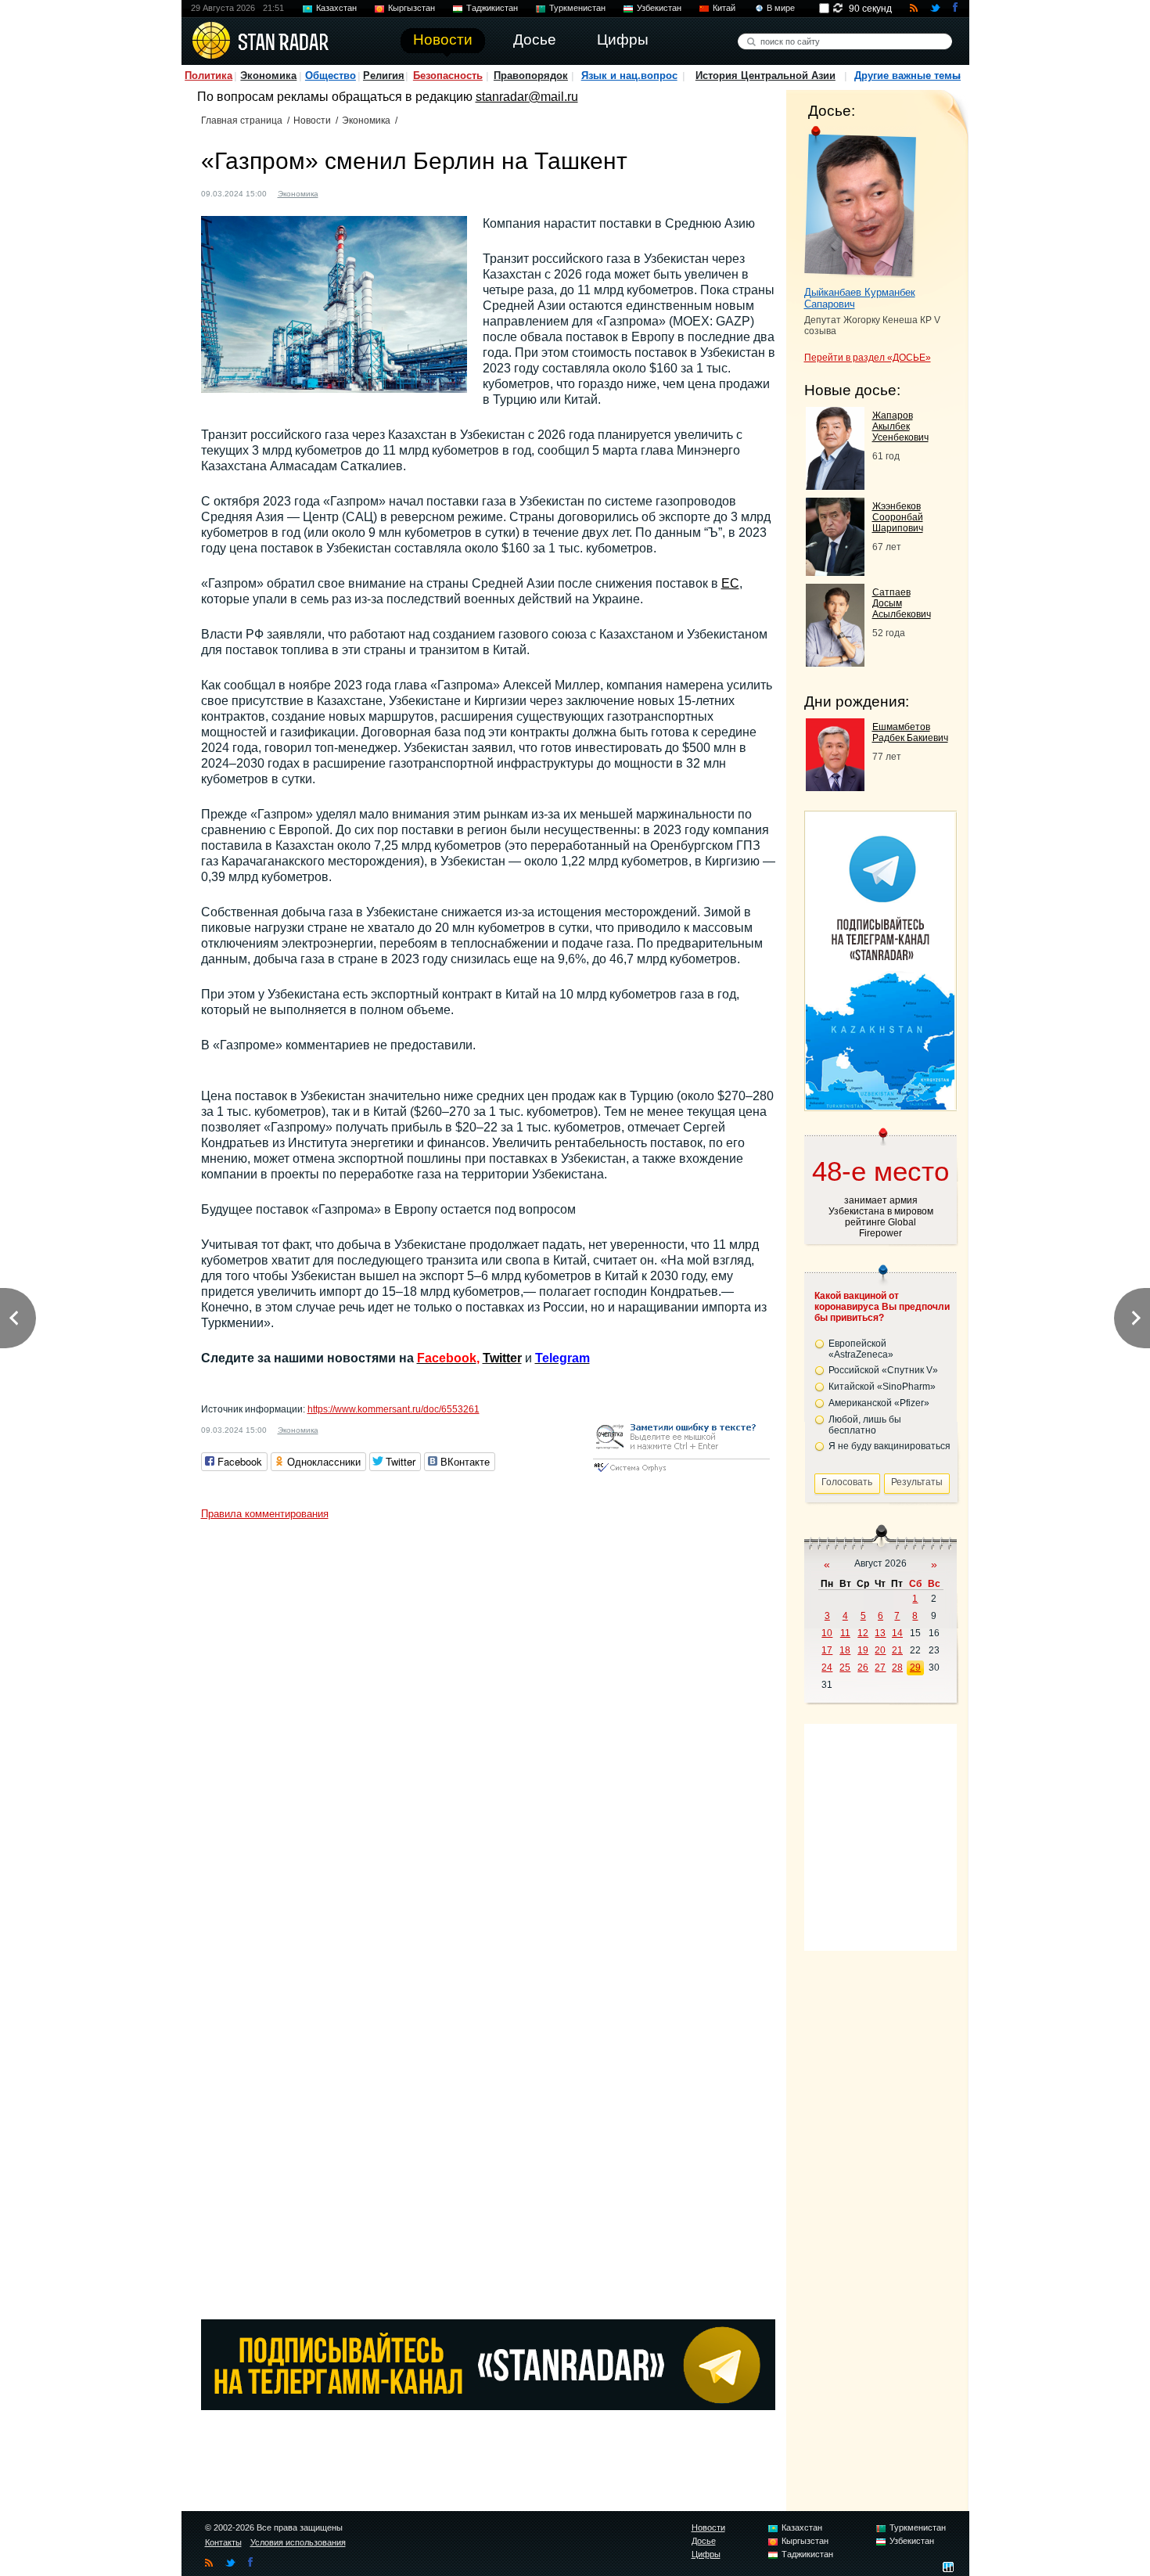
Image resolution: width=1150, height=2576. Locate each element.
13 (880, 1633)
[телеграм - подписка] (880, 1105)
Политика (208, 76)
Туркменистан (577, 8)
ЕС (730, 583)
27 (880, 1668)
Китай (724, 8)
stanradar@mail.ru (527, 97)
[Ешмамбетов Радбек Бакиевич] (835, 787)
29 (915, 1668)
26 (863, 1668)
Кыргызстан (411, 8)
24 (827, 1668)
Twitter (502, 1358)
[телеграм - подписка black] (488, 2406)
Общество (331, 76)
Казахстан (336, 8)
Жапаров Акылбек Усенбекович (900, 426)
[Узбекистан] (340, 192)
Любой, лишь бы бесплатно (865, 1425)
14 (897, 1633)
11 (845, 1633)
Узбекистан (659, 8)
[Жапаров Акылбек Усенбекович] (835, 486)
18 (845, 1650)
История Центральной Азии (765, 76)
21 (897, 1650)
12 (863, 1633)
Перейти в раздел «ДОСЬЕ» (868, 358)
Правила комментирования (265, 1514)
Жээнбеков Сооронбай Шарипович (898, 517)
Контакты (223, 2542)
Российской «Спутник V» (883, 1370)
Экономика (268, 76)
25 (845, 1668)
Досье (704, 2541)
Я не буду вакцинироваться (889, 1446)
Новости (312, 121)
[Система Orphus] (681, 1473)
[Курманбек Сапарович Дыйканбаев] (860, 202)
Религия (384, 76)
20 (880, 1650)
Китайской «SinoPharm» (882, 1387)
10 (827, 1633)
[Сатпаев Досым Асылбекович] (835, 662)
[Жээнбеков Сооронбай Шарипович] (835, 572)
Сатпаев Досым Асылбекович (902, 603)
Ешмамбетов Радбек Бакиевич (910, 732)
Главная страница (242, 121)
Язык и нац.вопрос (629, 76)
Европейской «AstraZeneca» (861, 1349)
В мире (781, 8)
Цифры (706, 2554)
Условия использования (298, 2542)
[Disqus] (488, 1723)
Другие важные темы (907, 76)
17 (827, 1650)
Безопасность (448, 76)
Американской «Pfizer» (879, 1403)
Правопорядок (531, 76)
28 (897, 1668)
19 (863, 1650)
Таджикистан (492, 8)
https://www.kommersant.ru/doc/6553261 (394, 1409)
